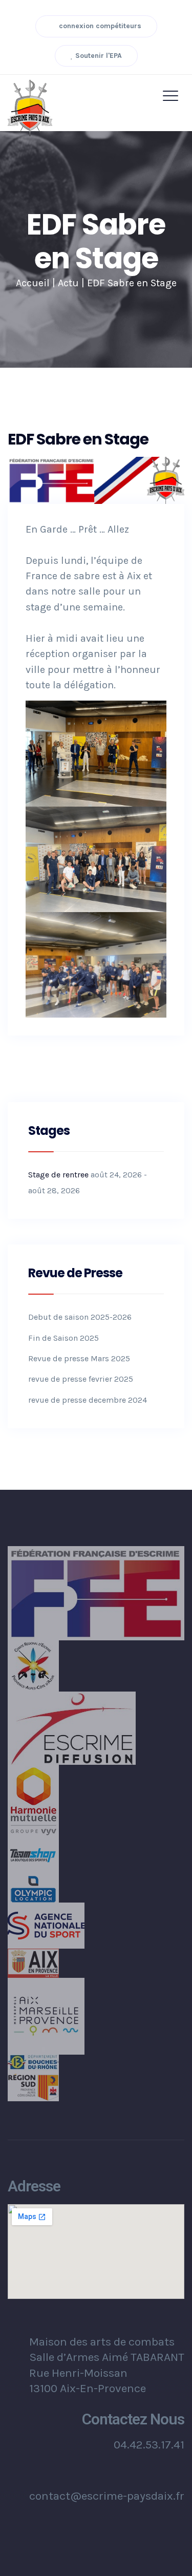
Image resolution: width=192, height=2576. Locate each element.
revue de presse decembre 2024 (88, 1400)
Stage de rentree (58, 1175)
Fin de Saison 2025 (63, 1338)
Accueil (33, 283)
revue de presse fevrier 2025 (81, 1379)
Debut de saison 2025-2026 (80, 1317)
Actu (68, 283)
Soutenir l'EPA (98, 56)
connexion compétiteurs (99, 26)
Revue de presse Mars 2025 (79, 1358)
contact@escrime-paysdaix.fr (107, 2496)
